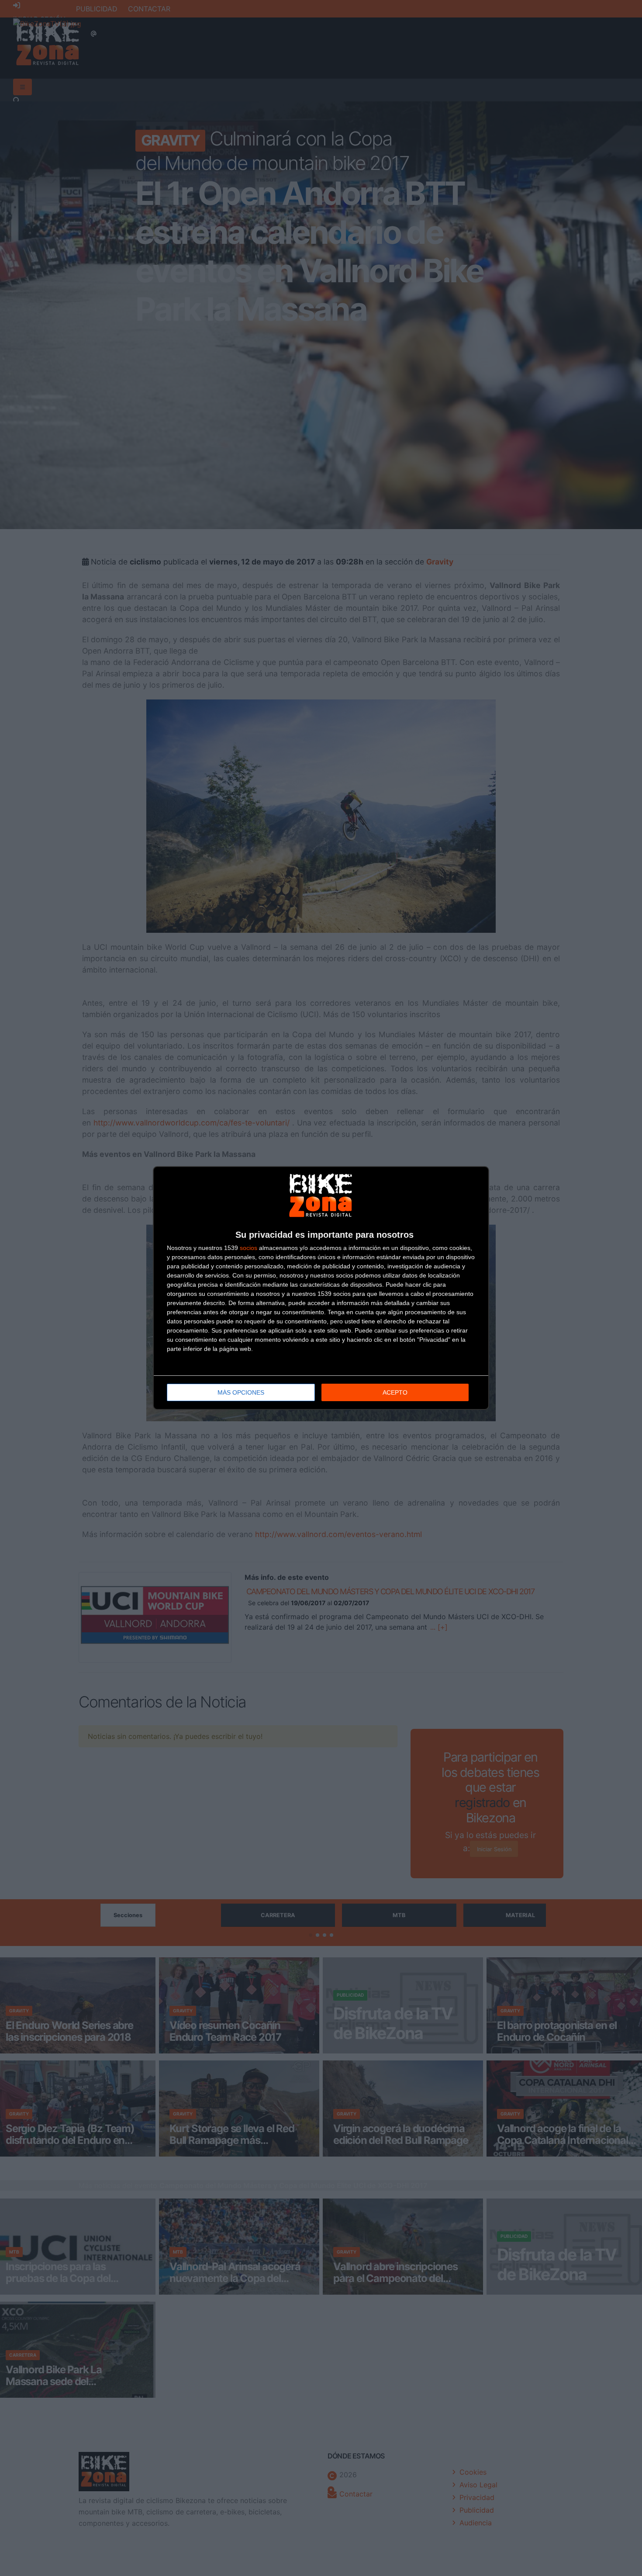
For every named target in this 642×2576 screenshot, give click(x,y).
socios (249, 1248)
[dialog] (321, 1288)
